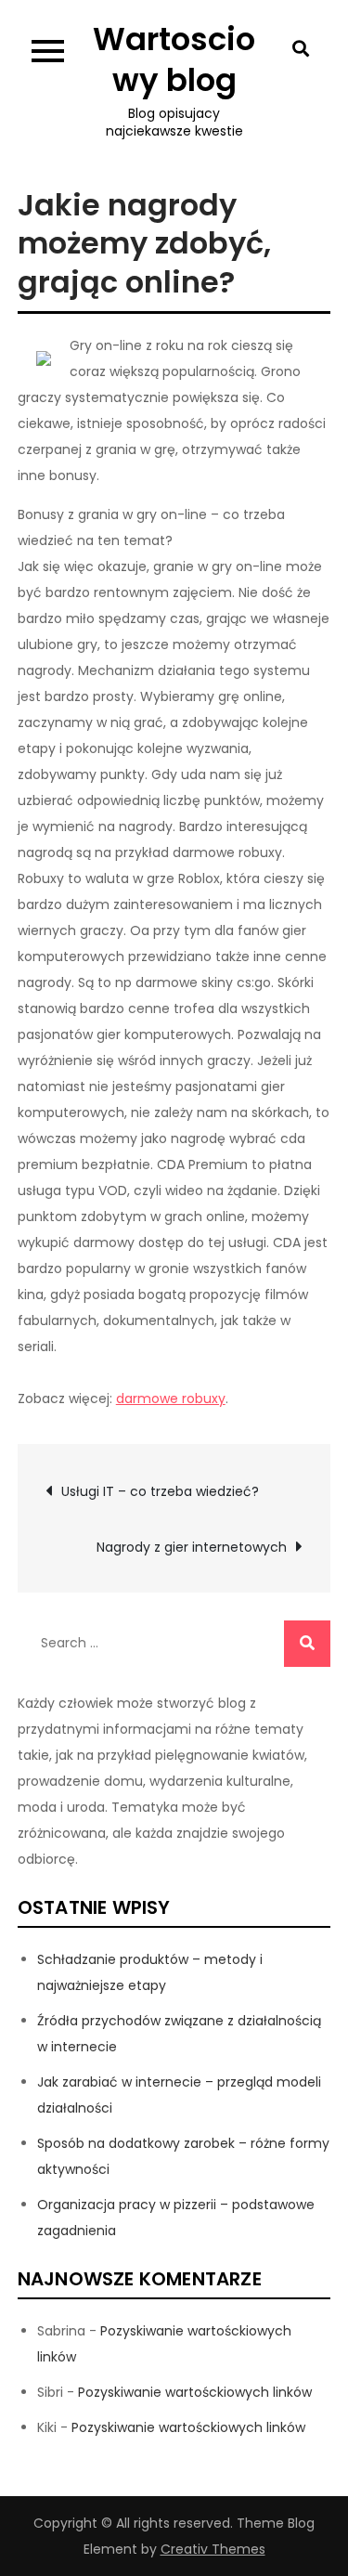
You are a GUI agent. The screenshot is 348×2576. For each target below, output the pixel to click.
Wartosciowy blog (174, 59)
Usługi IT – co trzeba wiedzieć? (160, 1491)
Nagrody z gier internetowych (192, 1547)
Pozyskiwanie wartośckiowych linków (195, 2392)
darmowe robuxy (171, 1399)
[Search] (307, 1644)
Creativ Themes (213, 2549)
